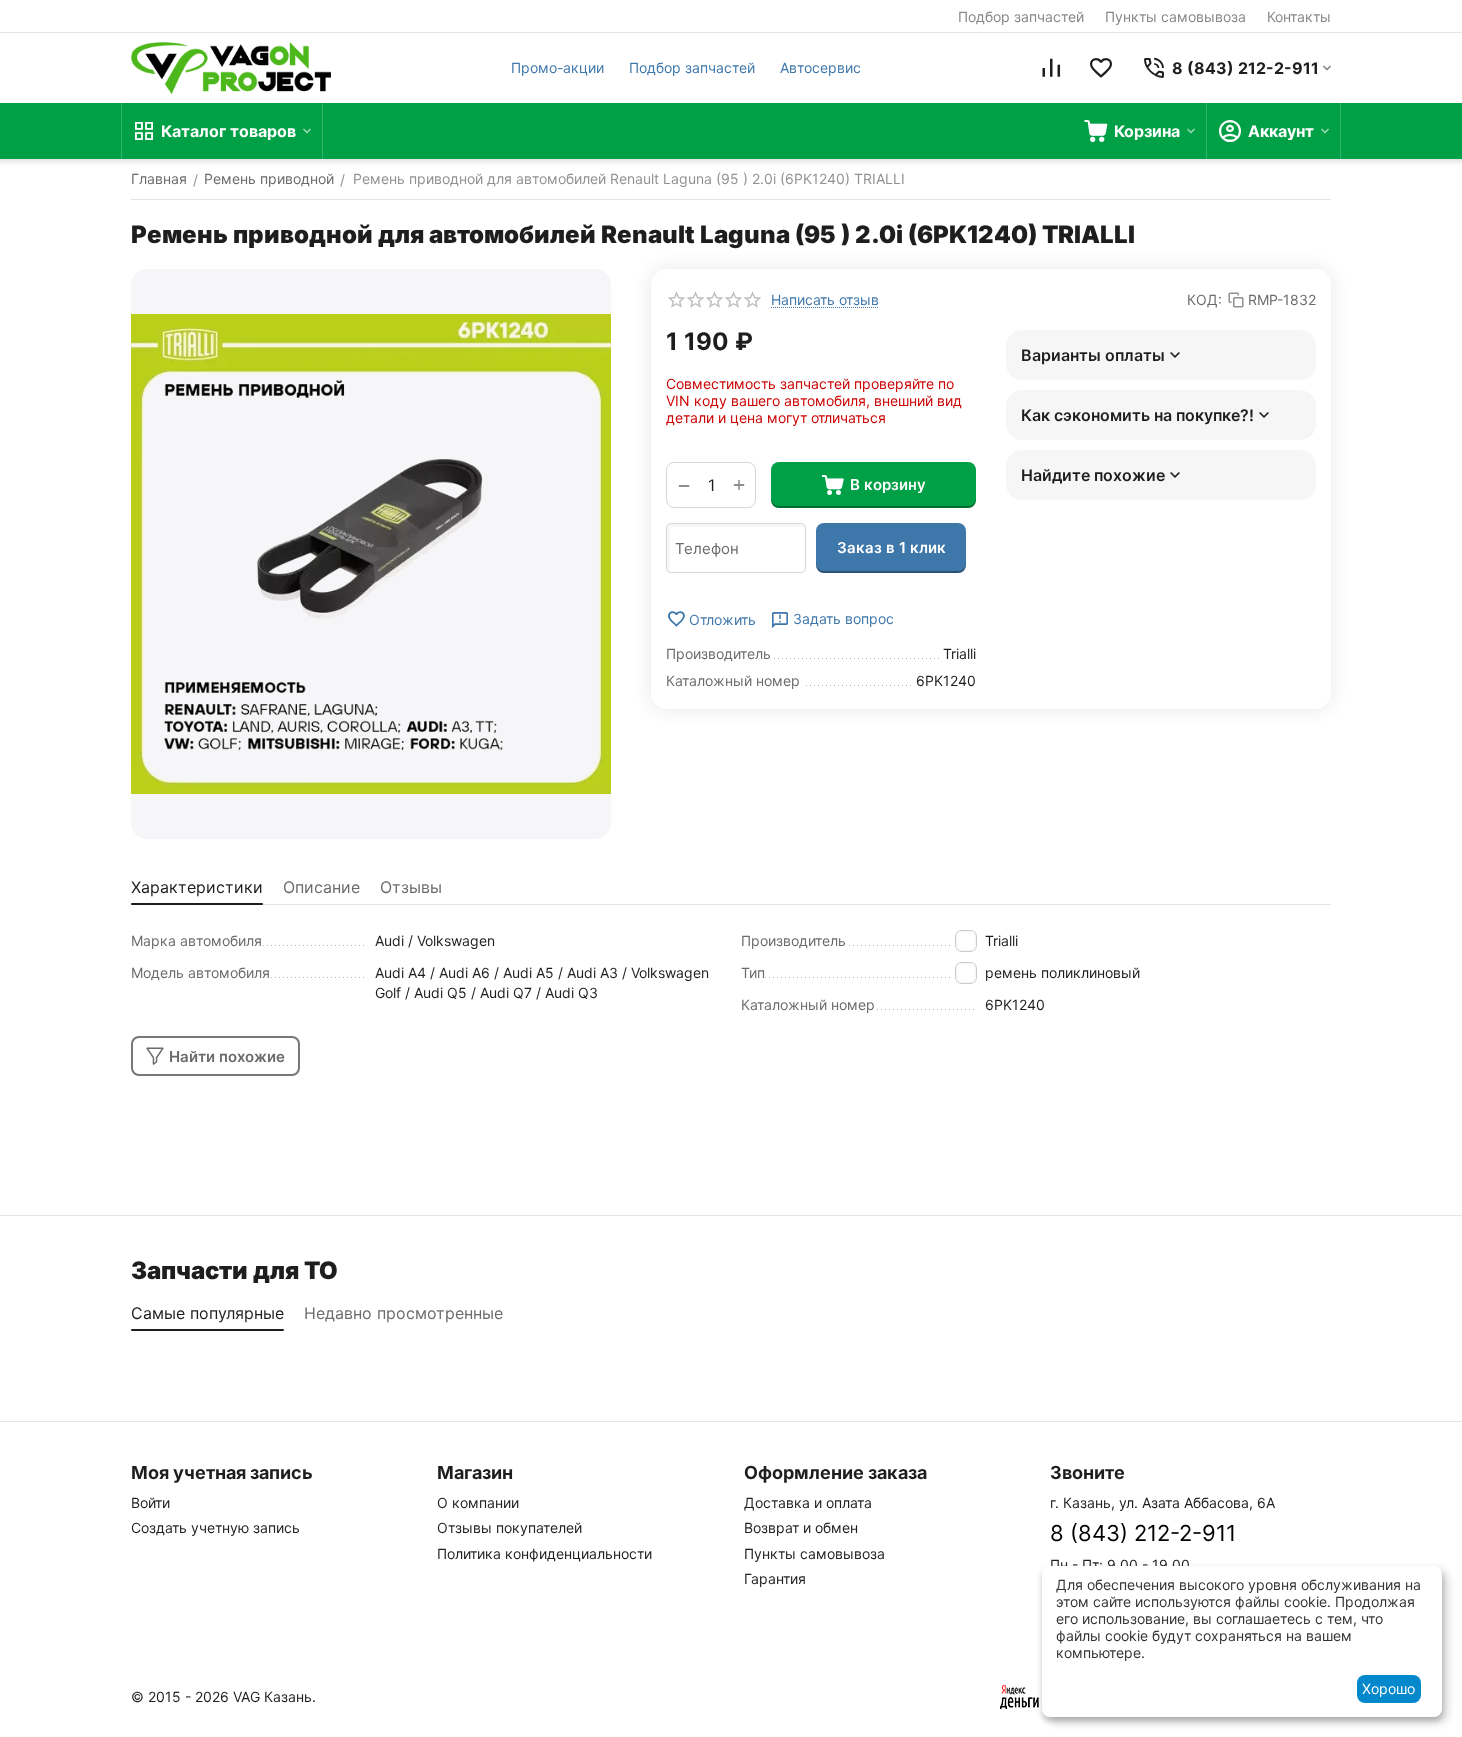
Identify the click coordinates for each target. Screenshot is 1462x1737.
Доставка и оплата (808, 1502)
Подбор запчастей (1021, 16)
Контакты (1299, 16)
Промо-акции (557, 67)
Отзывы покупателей (509, 1527)
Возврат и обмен (801, 1527)
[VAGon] (231, 68)
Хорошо (1388, 1688)
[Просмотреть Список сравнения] (1051, 68)
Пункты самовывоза (1175, 16)
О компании (478, 1502)
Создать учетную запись (215, 1527)
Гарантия (775, 1578)
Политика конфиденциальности (544, 1553)
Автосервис (820, 67)
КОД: (1204, 299)
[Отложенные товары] (1101, 68)
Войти (150, 1502)
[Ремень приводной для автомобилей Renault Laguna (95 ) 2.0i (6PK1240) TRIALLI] (371, 554)
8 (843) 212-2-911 (1143, 1533)
